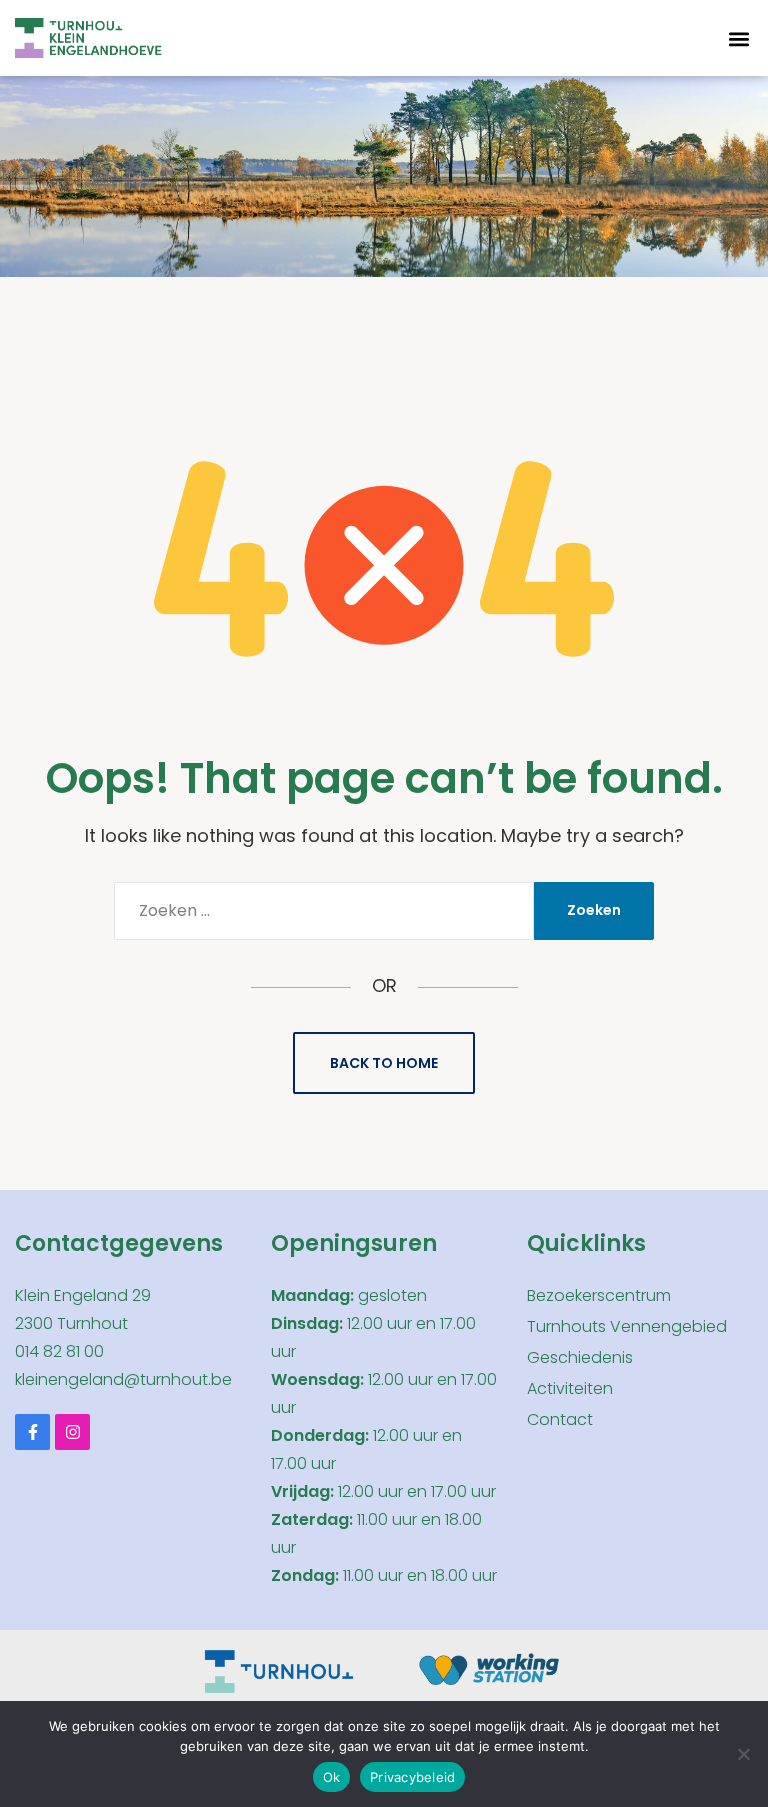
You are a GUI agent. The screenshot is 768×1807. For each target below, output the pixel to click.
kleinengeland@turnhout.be (123, 1379)
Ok (332, 1777)
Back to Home (384, 1063)
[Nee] (743, 1754)
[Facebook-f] (32, 1431)
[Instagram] (72, 1431)
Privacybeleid (412, 1777)
